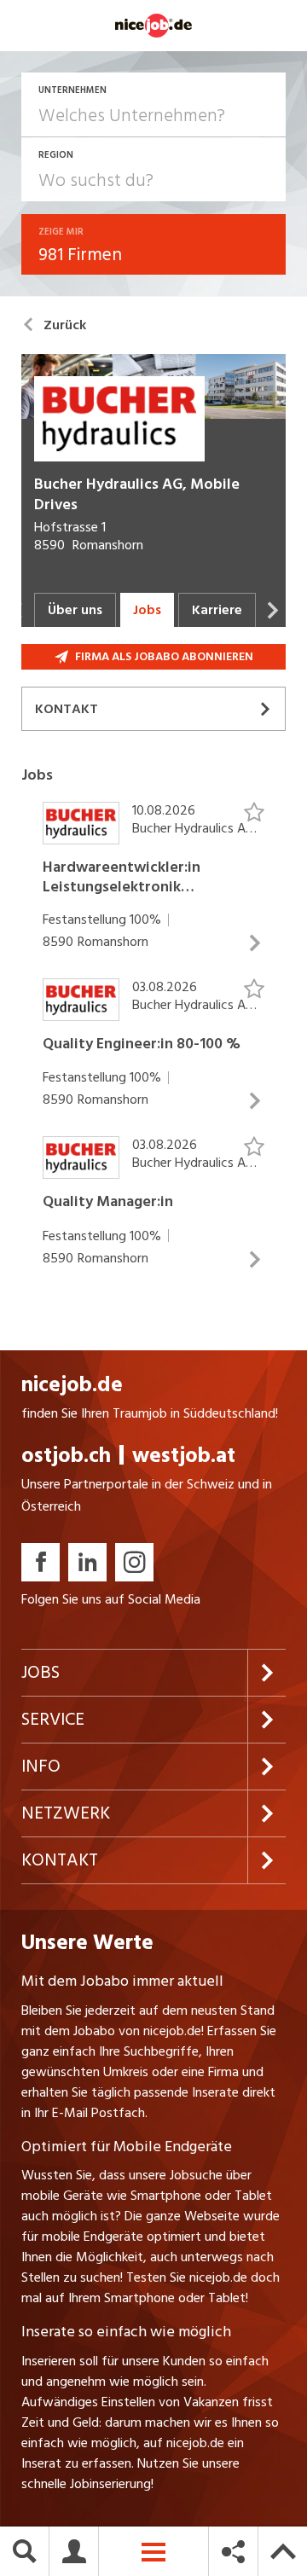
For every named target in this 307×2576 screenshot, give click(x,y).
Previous (17, 610)
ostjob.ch (66, 1456)
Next (273, 610)
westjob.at (184, 1456)
